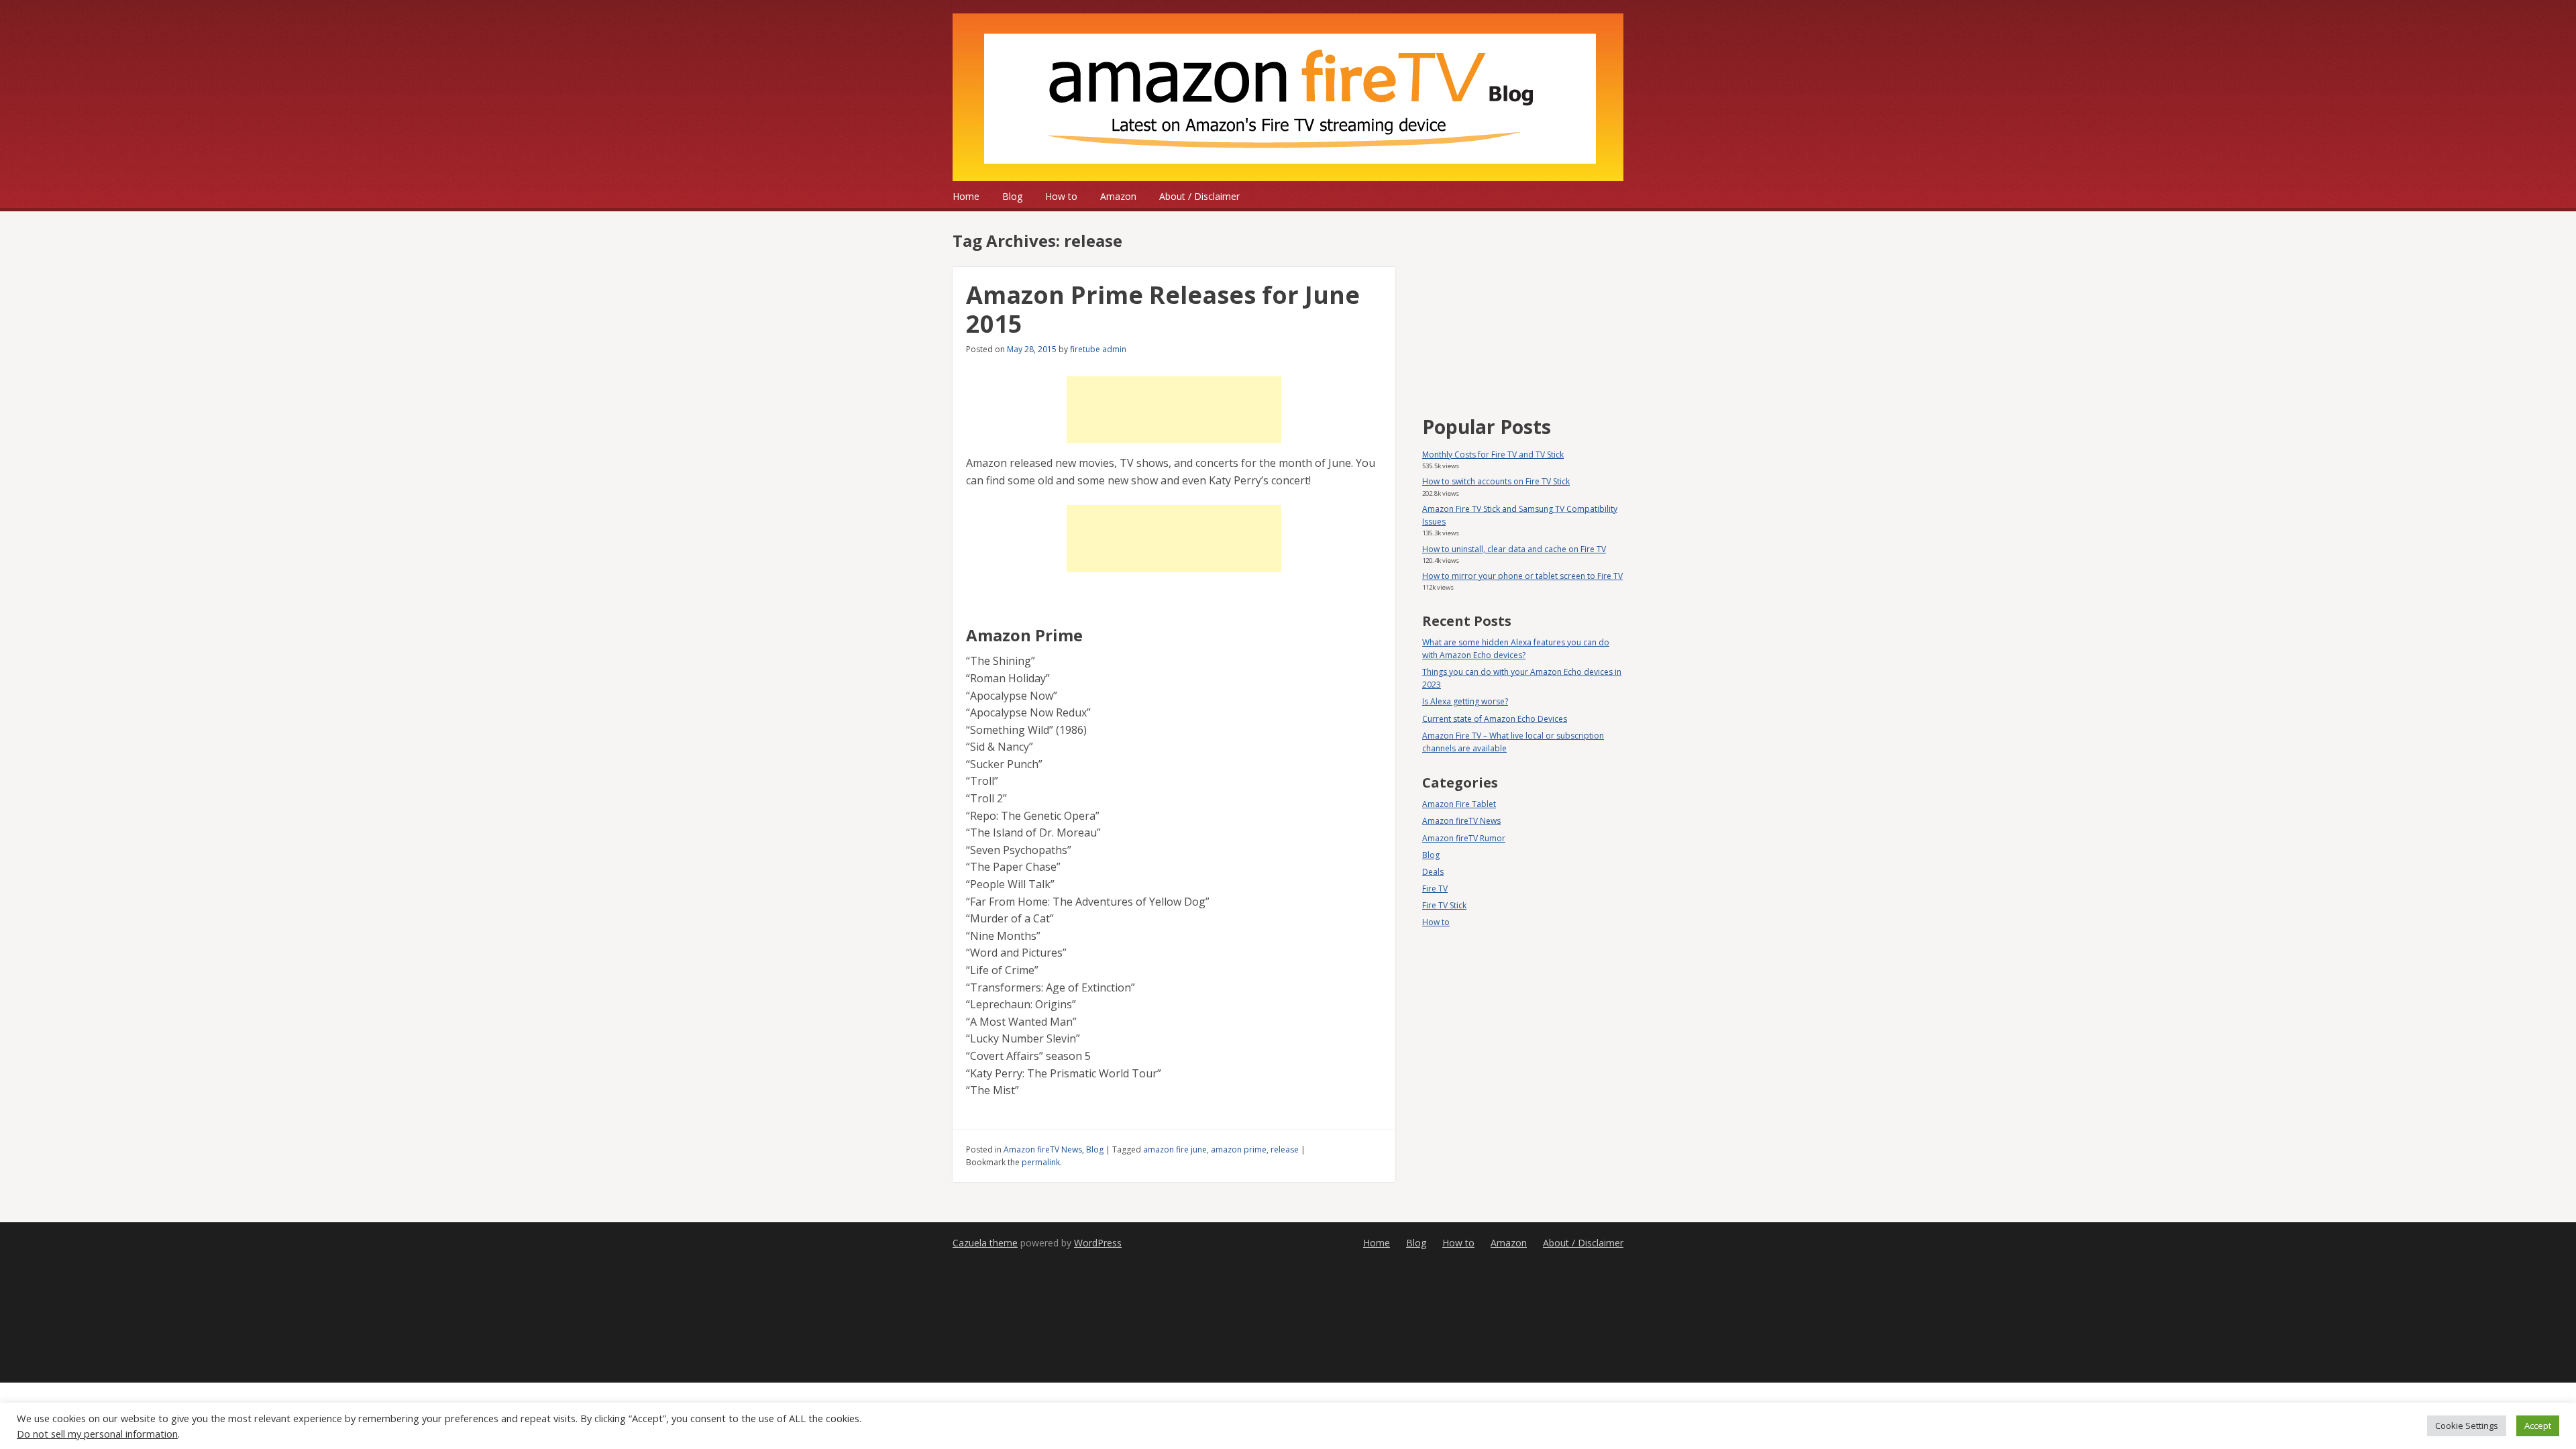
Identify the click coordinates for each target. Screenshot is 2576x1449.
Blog (1012, 196)
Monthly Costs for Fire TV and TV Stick (1493, 454)
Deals (1433, 872)
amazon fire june (1175, 1149)
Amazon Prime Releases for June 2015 (1163, 309)
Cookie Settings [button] (2467, 1426)
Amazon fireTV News (1043, 1149)
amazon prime (1239, 1149)
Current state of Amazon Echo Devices (1495, 719)
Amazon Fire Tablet (1459, 804)
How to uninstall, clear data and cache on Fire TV (1514, 549)
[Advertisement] (1174, 410)
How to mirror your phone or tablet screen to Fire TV (1522, 576)
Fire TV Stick (1444, 905)
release (1285, 1149)
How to (1061, 196)
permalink (1041, 1162)
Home (966, 196)
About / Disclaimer (1199, 196)
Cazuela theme (985, 1243)
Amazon (1118, 196)
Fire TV (1435, 889)
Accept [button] (2538, 1426)
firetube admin (1098, 349)
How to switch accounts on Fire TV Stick (1496, 481)
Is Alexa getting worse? (1465, 701)
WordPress (1098, 1243)
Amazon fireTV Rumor (1464, 838)
